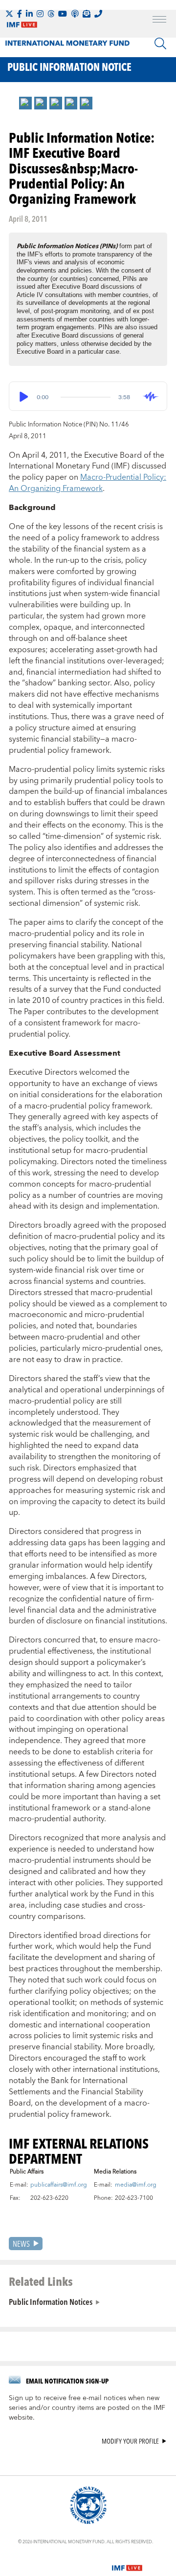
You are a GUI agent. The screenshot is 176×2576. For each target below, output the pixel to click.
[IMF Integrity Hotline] (98, 14)
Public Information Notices (51, 2301)
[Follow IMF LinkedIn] (29, 14)
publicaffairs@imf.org (59, 2185)
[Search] (160, 43)
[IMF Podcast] (75, 14)
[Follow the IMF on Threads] (51, 14)
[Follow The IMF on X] (9, 14)
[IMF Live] (127, 2562)
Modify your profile (130, 2441)
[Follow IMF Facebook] (20, 14)
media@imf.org (136, 2185)
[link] (25, 103)
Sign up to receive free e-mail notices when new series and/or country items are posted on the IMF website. (87, 2408)
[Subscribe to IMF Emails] (87, 14)
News (21, 2244)
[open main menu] (159, 21)
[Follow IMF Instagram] (40, 14)
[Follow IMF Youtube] (63, 14)
